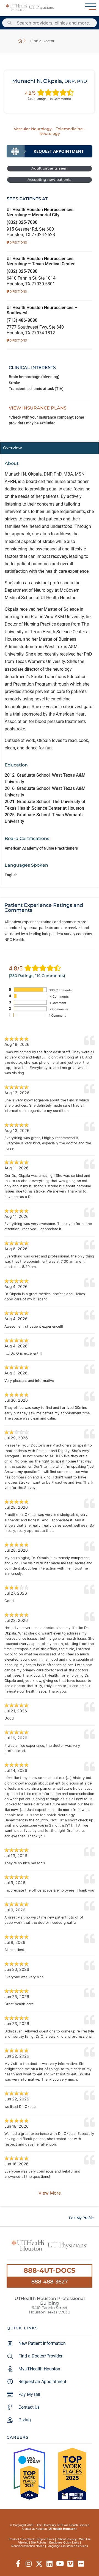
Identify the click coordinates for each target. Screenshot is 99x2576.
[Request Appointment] (50, 151)
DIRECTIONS (18, 243)
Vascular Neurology (33, 129)
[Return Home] (30, 8)
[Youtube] (60, 2564)
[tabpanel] (50, 670)
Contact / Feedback (22, 2539)
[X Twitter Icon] (39, 2564)
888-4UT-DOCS (50, 2270)
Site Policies (39, 2542)
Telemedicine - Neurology (62, 131)
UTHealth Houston (62, 2529)
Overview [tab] (13, 448)
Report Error (46, 2539)
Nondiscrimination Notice (28, 2546)
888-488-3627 (50, 2282)
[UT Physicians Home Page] (20, 41)
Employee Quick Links (64, 2542)
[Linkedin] (50, 2564)
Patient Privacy (67, 2539)
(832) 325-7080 (22, 222)
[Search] (10, 23)
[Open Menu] (90, 7)
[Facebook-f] (18, 2564)
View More (50, 2193)
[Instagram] (29, 2564)
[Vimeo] (71, 2564)
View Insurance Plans (38, 408)
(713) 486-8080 (22, 320)
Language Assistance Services (67, 2546)
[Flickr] (81, 2564)
